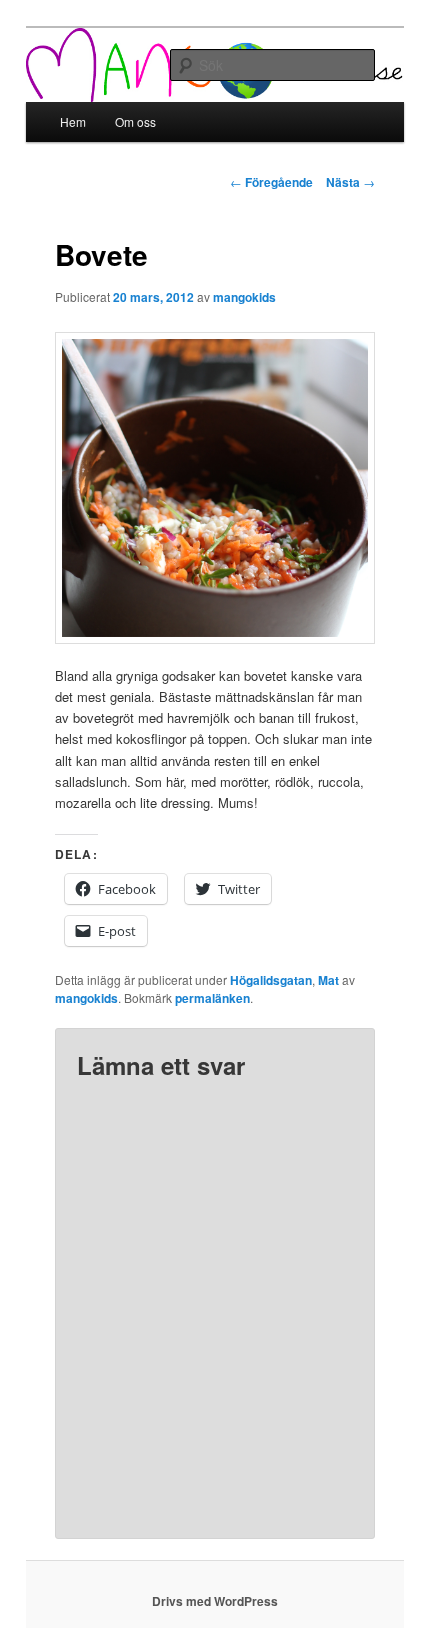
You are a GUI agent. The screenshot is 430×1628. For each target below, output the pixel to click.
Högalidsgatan (271, 980)
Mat (328, 980)
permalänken (212, 998)
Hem (73, 121)
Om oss (135, 121)
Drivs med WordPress (215, 1601)
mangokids (244, 297)
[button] (215, 488)
